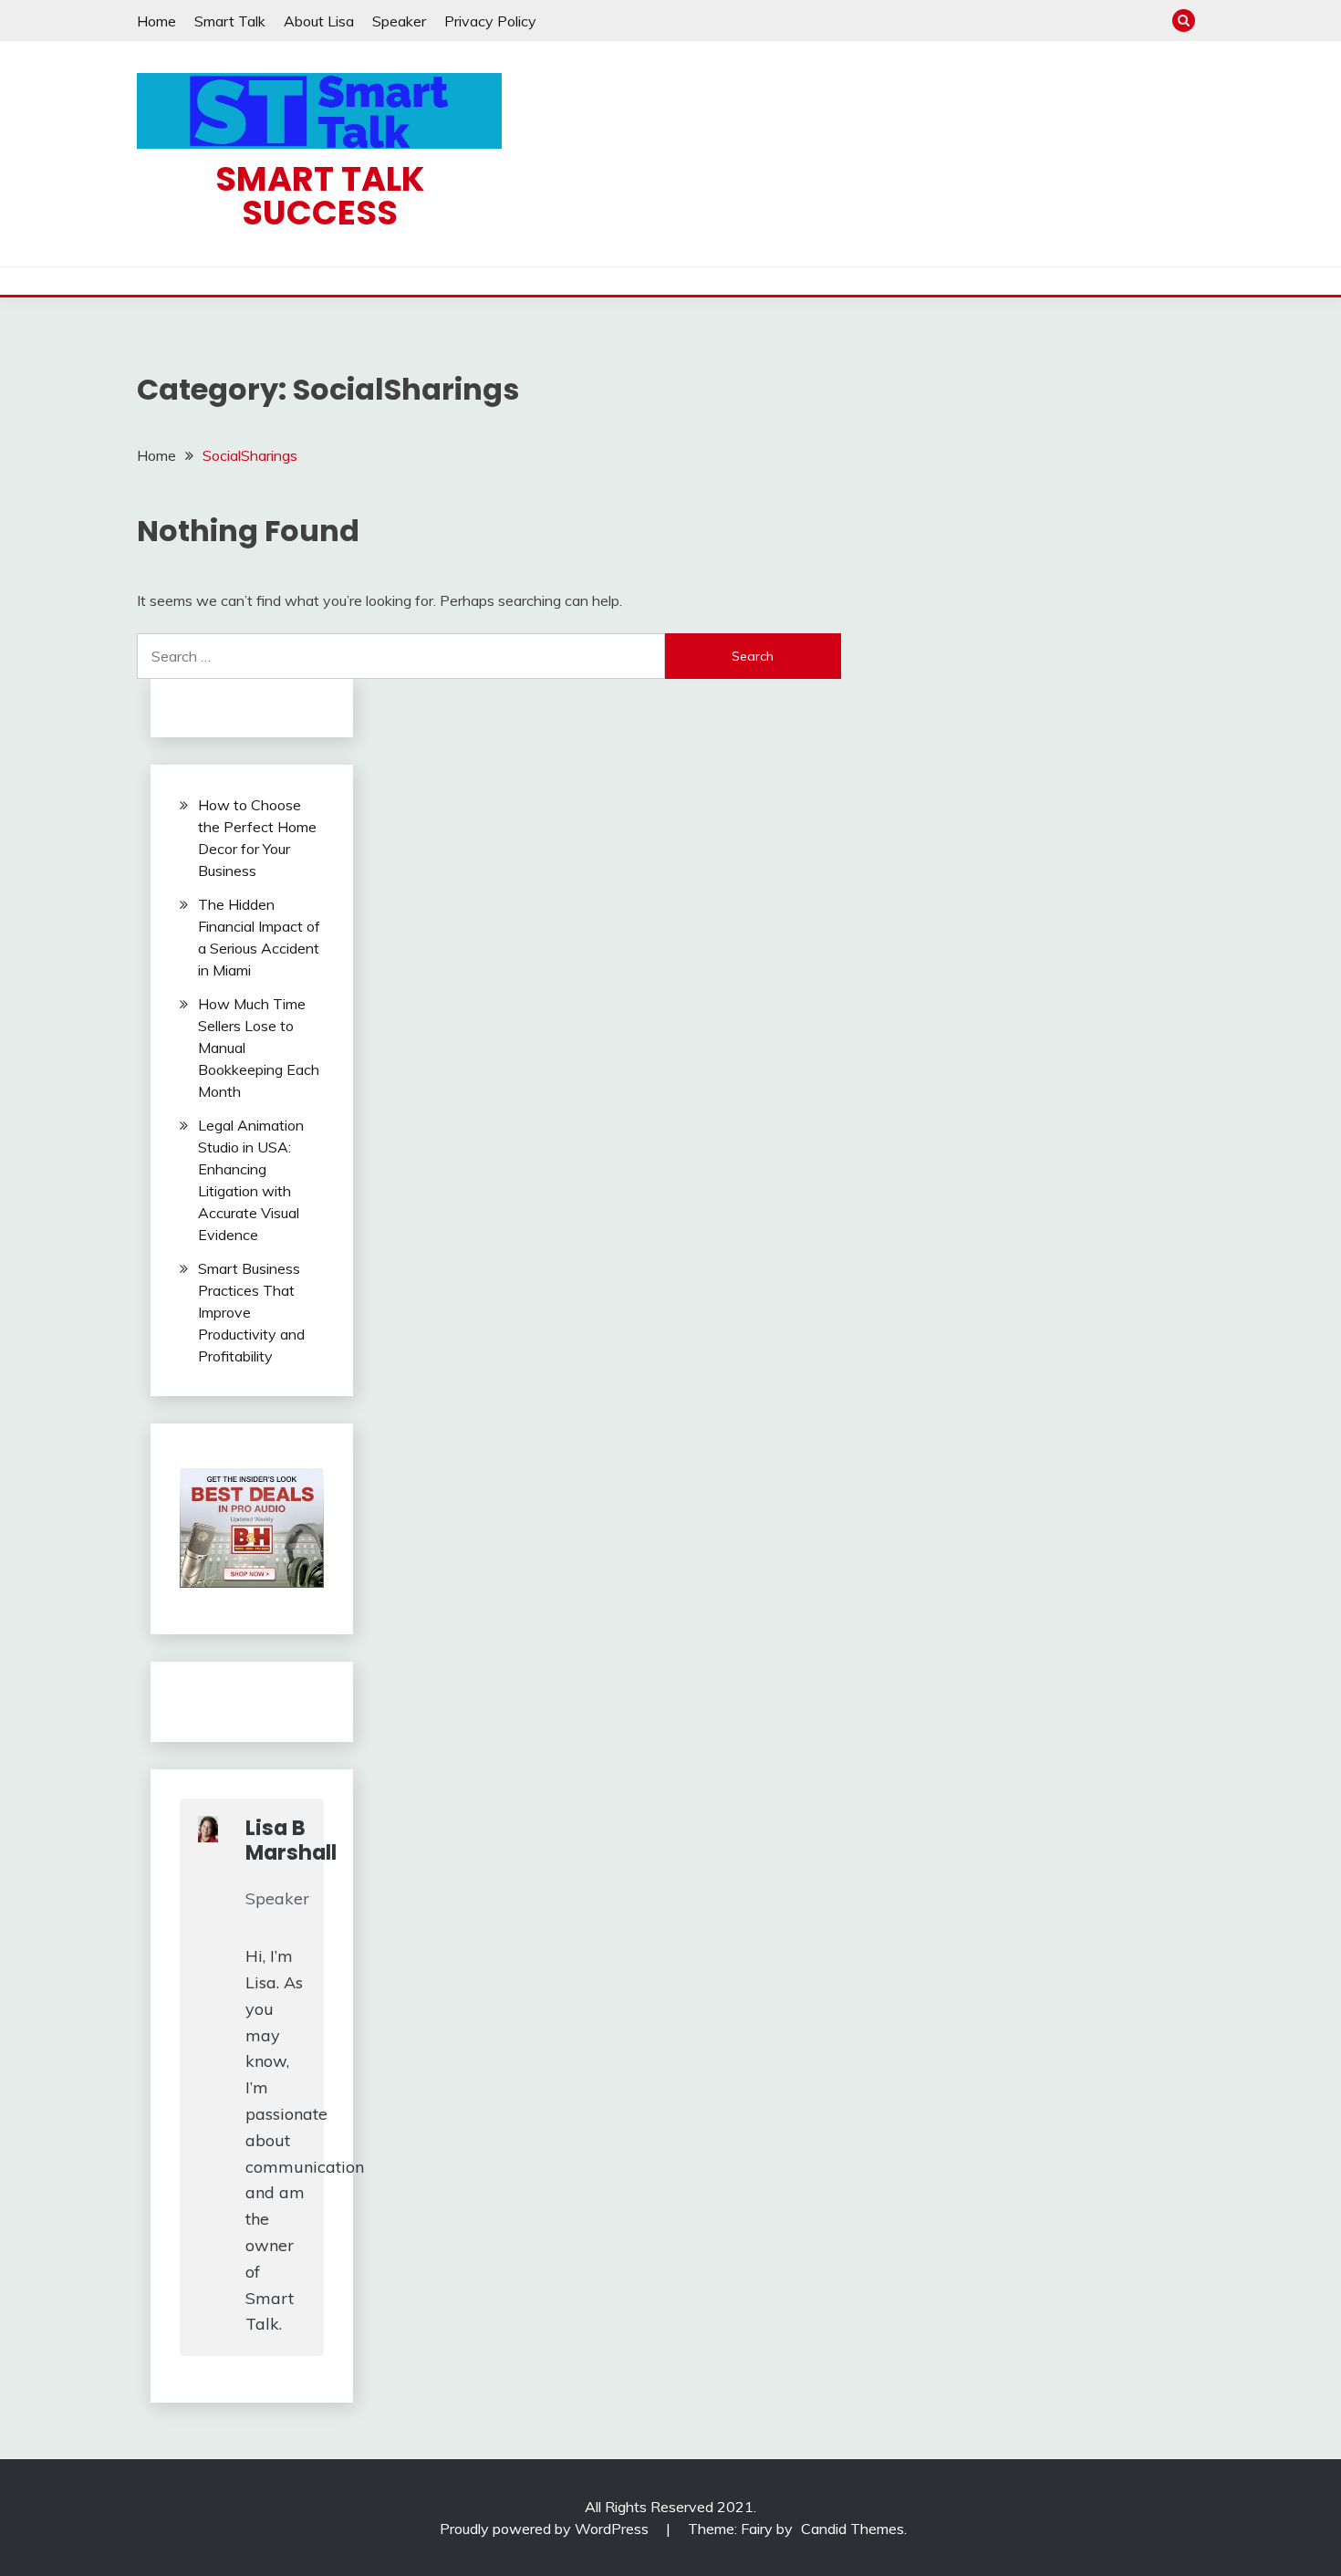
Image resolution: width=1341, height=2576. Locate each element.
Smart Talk (230, 21)
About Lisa (319, 21)
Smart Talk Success (320, 196)
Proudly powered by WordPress (546, 2529)
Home (156, 21)
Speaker (399, 21)
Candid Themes (852, 2529)
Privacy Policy (490, 21)
